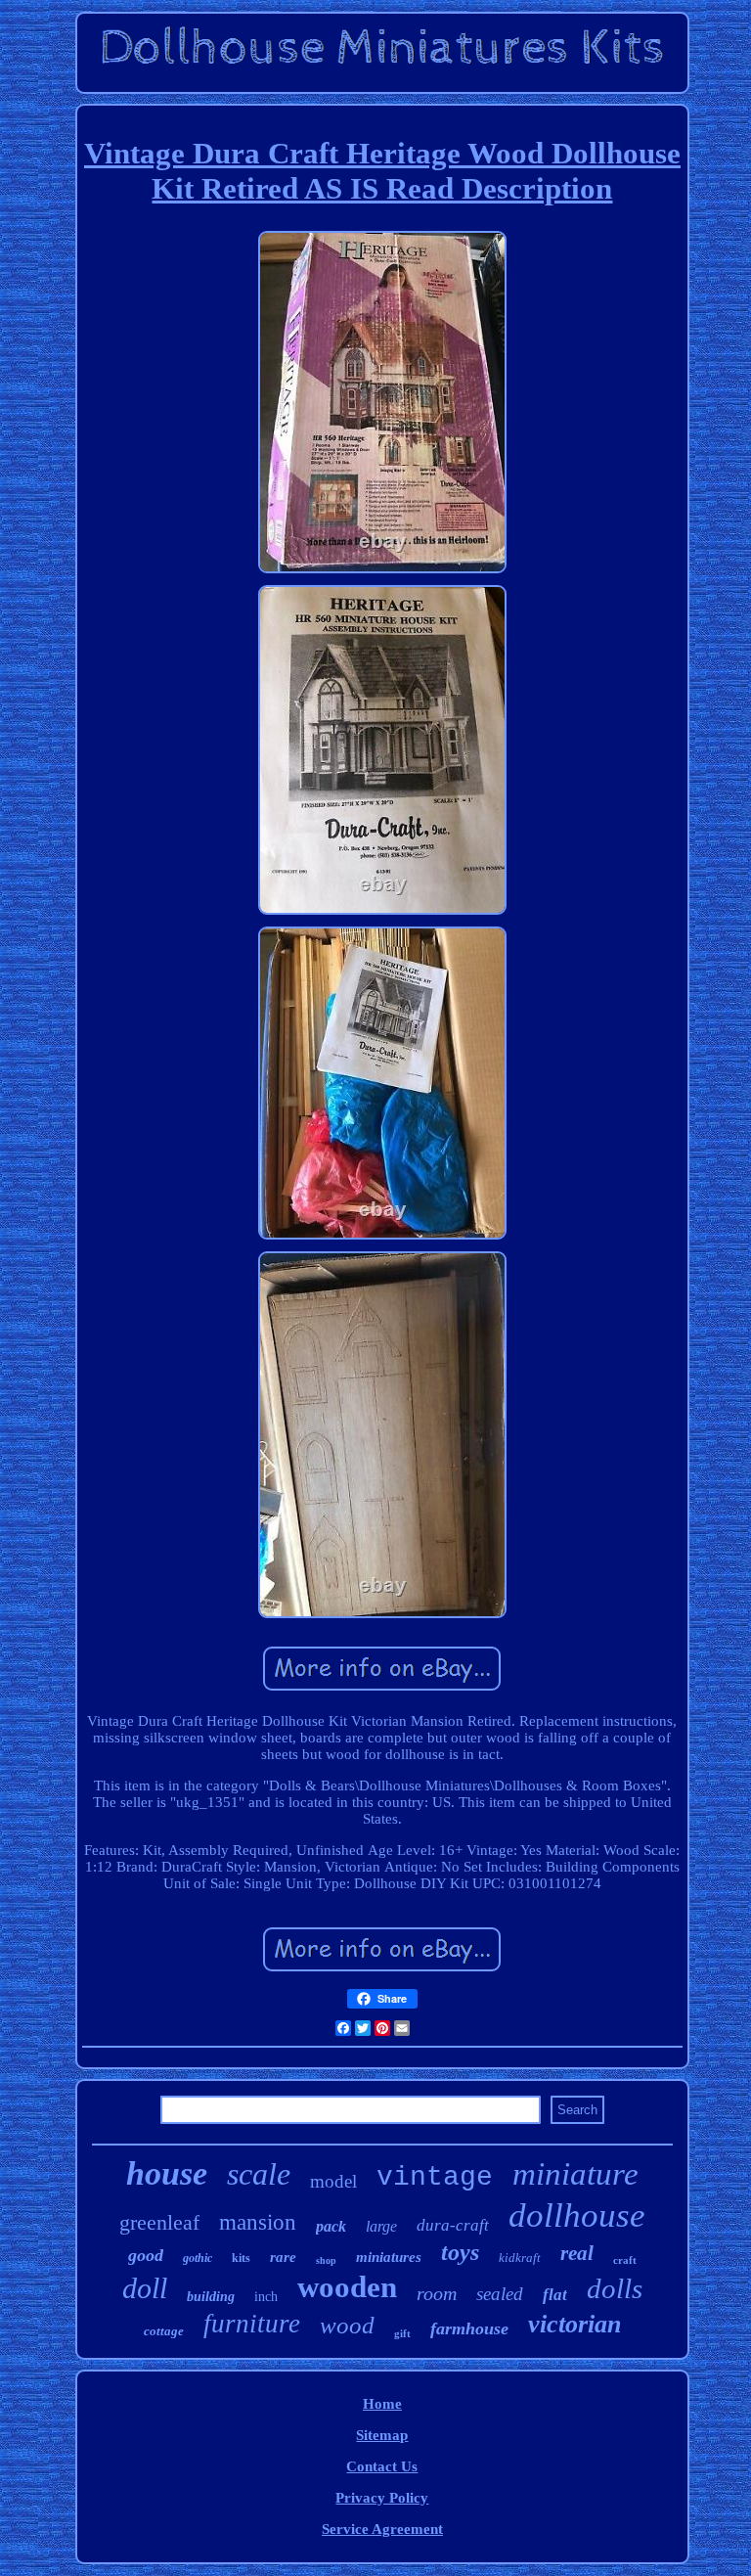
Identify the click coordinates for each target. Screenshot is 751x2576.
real (577, 2253)
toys (460, 2252)
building (211, 2297)
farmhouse (469, 2328)
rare (283, 2257)
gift (402, 2333)
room (437, 2293)
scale (259, 2174)
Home (382, 2404)
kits (241, 2258)
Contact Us (382, 2466)
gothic (198, 2258)
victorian (574, 2324)
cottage (164, 2331)
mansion (258, 2222)
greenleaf (159, 2222)
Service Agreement (382, 2529)
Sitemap (382, 2435)
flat (555, 2295)
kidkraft (520, 2258)
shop (326, 2260)
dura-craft (453, 2225)
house (167, 2173)
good (146, 2255)
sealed (500, 2294)
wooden (347, 2287)
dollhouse (577, 2215)
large (381, 2226)
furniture (252, 2324)
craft (625, 2260)
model (333, 2181)
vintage (435, 2177)
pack (331, 2226)
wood (347, 2325)
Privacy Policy (382, 2498)
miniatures (389, 2257)
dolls (615, 2288)
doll (145, 2288)
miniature (575, 2174)
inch (266, 2297)
